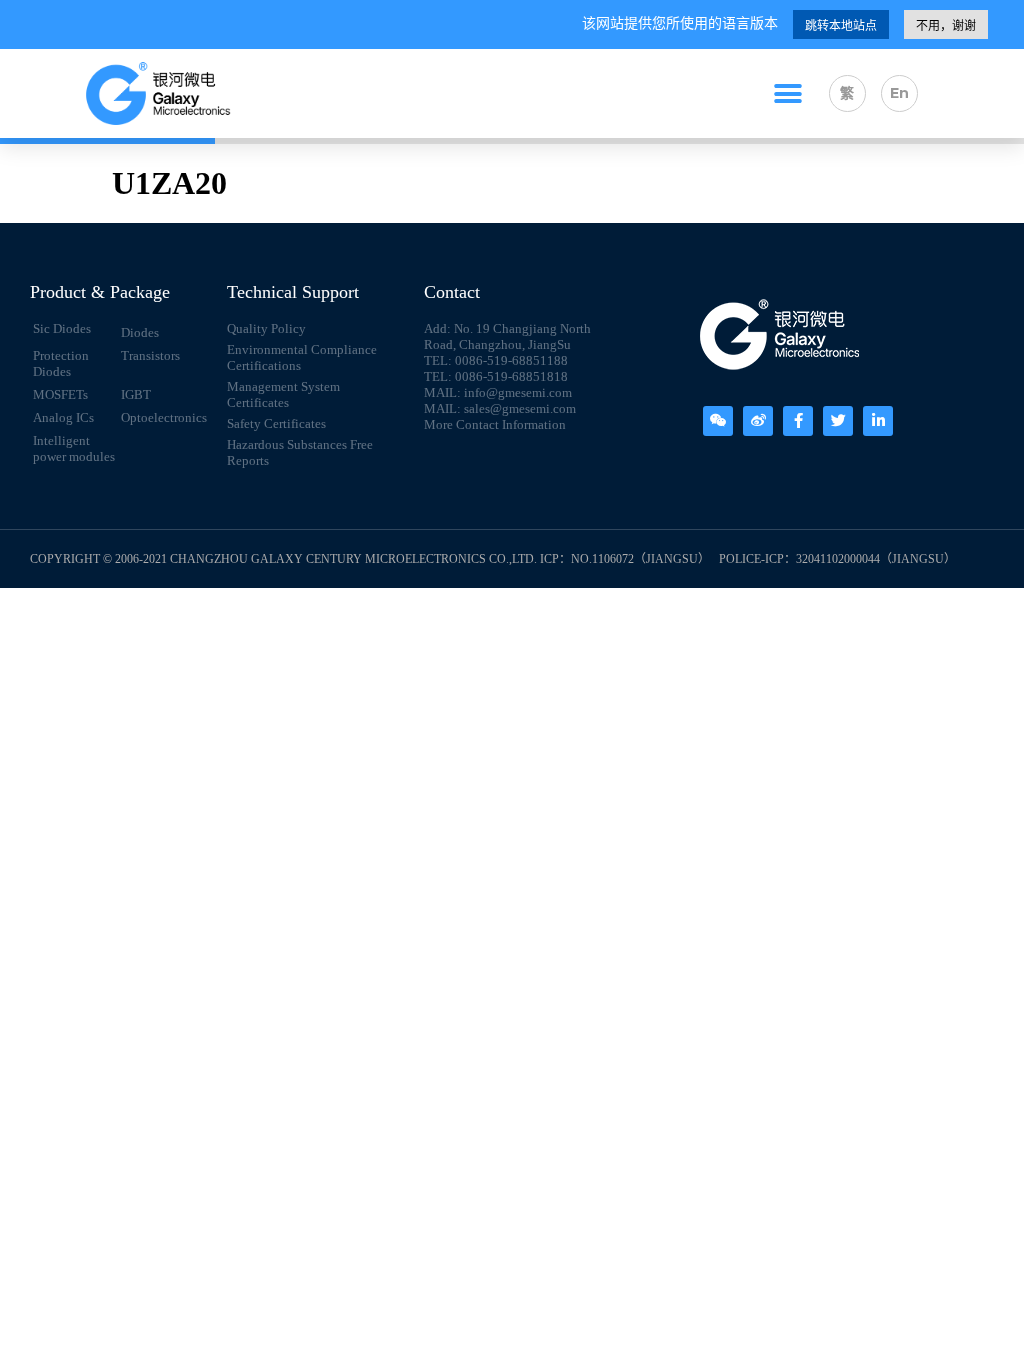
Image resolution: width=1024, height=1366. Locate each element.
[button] (787, 93)
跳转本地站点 (841, 26)
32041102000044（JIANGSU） (876, 559)
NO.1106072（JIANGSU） (640, 559)
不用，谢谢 (946, 26)
